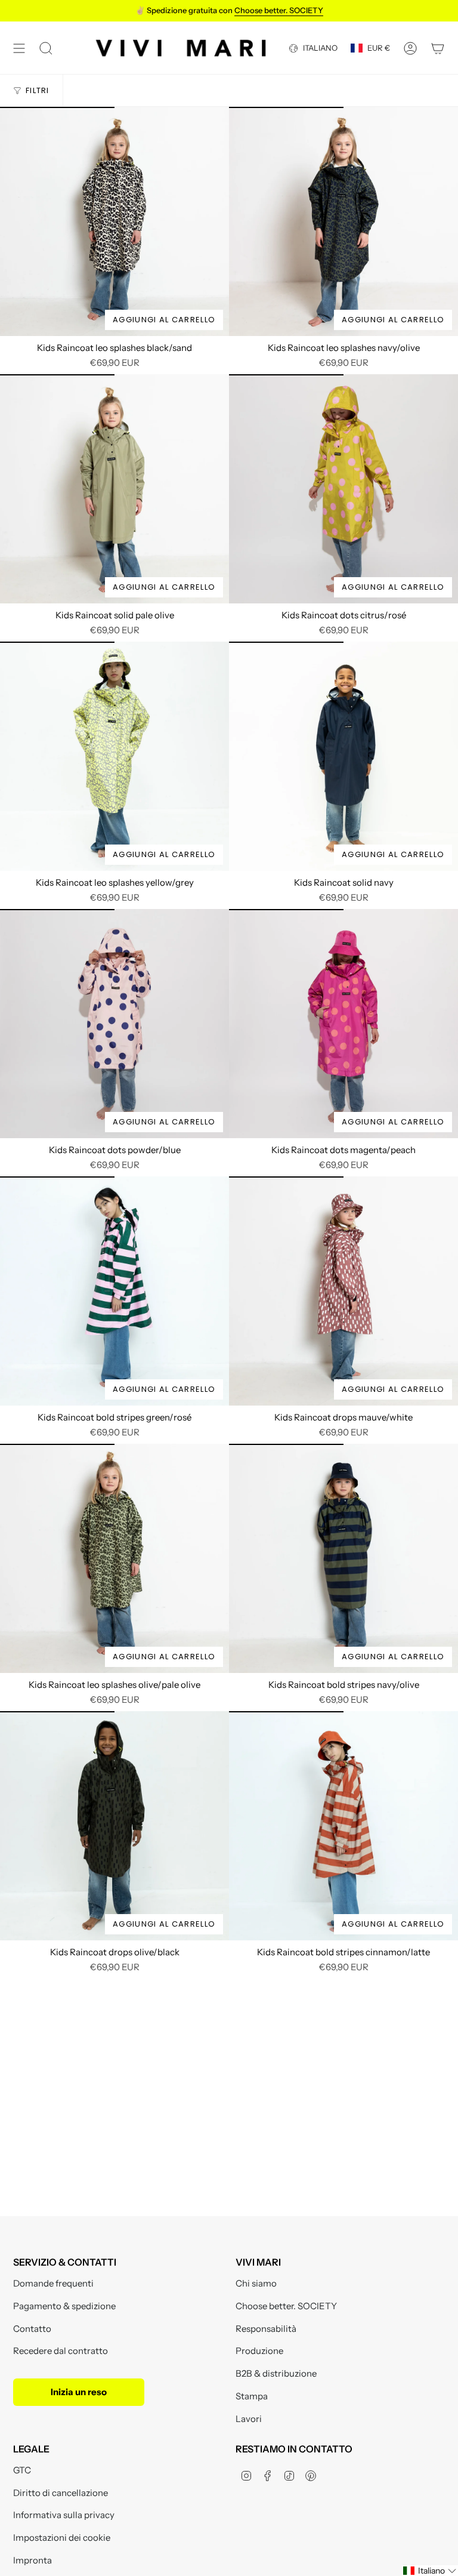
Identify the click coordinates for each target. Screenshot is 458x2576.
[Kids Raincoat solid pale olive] (114, 489)
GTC (22, 2470)
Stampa (252, 2396)
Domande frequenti (53, 2283)
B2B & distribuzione (276, 2373)
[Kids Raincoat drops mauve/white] (343, 1291)
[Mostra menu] (19, 48)
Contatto (32, 2329)
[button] (430, 2571)
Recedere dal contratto (61, 2351)
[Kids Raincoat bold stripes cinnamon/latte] (343, 1826)
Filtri (38, 90)
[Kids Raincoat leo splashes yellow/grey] (114, 756)
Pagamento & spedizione (64, 2306)
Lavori (249, 2419)
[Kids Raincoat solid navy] (343, 756)
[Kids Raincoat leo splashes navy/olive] (343, 221)
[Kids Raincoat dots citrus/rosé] (343, 489)
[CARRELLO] (438, 48)
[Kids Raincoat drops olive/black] (114, 1826)
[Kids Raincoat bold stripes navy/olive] (343, 1558)
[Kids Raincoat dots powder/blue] (114, 1024)
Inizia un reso (79, 2392)
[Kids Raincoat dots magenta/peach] (343, 1024)
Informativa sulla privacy (64, 2515)
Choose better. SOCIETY (286, 2306)
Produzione (259, 2351)
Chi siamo (256, 2283)
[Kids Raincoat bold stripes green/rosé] (114, 1291)
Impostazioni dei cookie (62, 2538)
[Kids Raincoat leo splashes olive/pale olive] (114, 1558)
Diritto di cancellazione (61, 2493)
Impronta (33, 2560)
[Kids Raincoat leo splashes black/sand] (114, 221)
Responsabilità (266, 2329)
